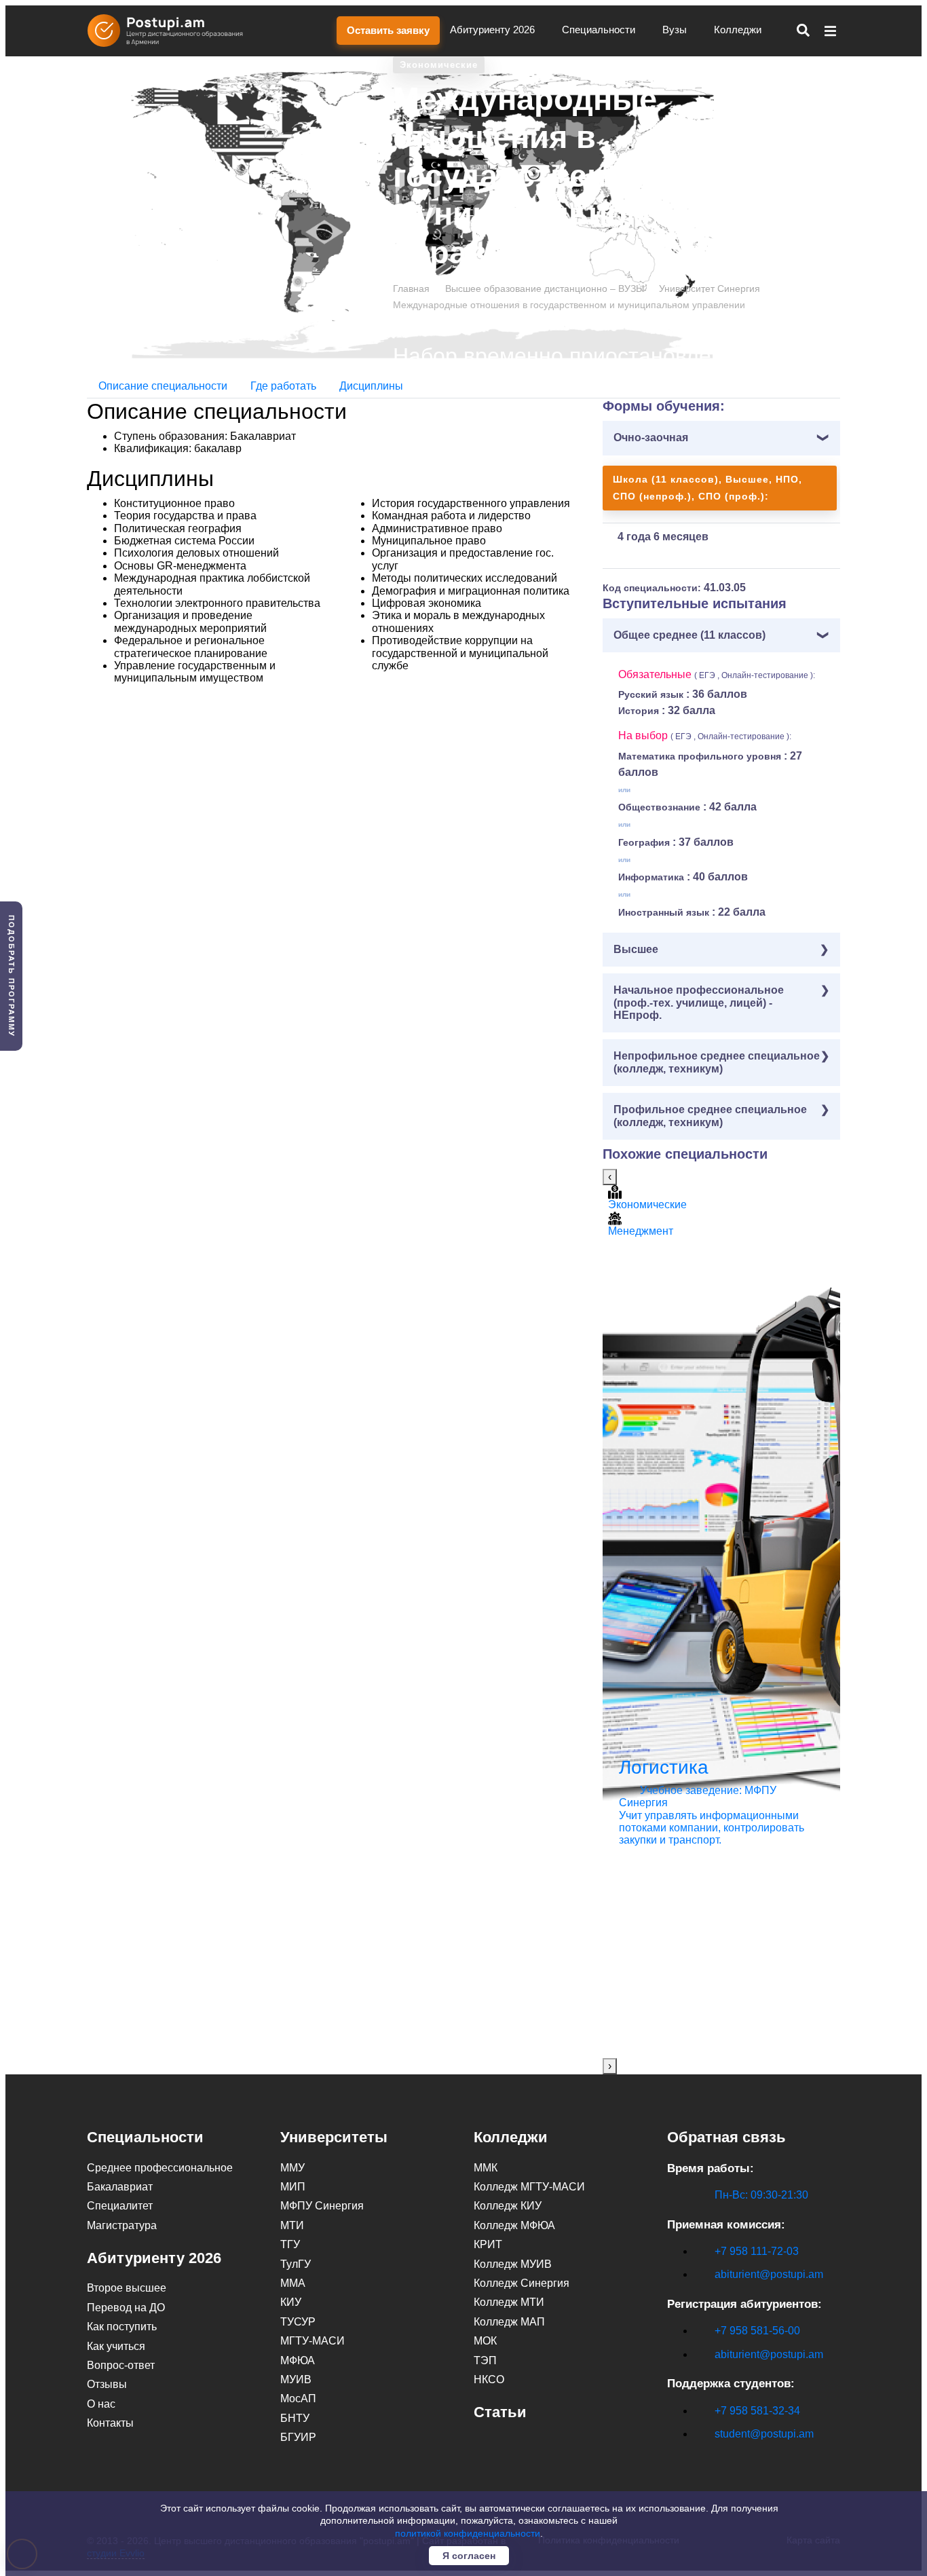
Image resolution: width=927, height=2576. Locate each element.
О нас (101, 2404)
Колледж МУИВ (513, 2264)
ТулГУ (296, 2264)
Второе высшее (127, 2288)
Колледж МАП (509, 2322)
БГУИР (298, 2437)
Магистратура (122, 2225)
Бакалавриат (120, 2187)
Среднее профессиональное (160, 2168)
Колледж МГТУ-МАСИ (529, 2187)
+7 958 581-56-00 (757, 2331)
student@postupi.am (764, 2434)
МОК (485, 2341)
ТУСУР (298, 2322)
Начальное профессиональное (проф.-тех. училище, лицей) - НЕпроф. (699, 1003)
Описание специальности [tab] (163, 386)
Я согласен (469, 2556)
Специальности (600, 30)
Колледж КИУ (508, 2206)
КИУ (291, 2302)
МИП (293, 2187)
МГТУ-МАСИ (313, 2341)
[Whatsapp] (703, 2458)
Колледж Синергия (522, 2283)
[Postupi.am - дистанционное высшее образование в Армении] (172, 31)
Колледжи (739, 30)
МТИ (292, 2225)
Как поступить (122, 2327)
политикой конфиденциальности (468, 2533)
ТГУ (290, 2244)
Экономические (439, 65)
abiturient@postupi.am (769, 2274)
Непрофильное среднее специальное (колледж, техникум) (717, 1062)
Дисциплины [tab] (371, 386)
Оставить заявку (388, 30)
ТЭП (485, 2360)
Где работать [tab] (283, 386)
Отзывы (107, 2384)
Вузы (676, 30)
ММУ (292, 2168)
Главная (411, 288)
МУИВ (296, 2379)
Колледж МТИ (509, 2302)
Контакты (110, 2423)
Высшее (636, 949)
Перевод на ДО (126, 2308)
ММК (486, 2168)
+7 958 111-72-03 (757, 2251)
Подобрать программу (12, 976)
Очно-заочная (651, 437)
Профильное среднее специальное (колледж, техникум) (710, 1116)
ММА (293, 2283)
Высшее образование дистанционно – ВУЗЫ (545, 288)
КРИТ (488, 2244)
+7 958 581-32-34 (757, 2411)
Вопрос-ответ (121, 2365)
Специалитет (120, 2206)
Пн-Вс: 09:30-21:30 (761, 2195)
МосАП (298, 2398)
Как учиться (116, 2346)
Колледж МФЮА (514, 2225)
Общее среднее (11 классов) (689, 635)
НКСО (489, 2379)
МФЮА (298, 2360)
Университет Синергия (710, 288)
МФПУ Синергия (322, 2206)
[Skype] (675, 2458)
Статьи (500, 2412)
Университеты (334, 2137)
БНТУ (295, 2418)
